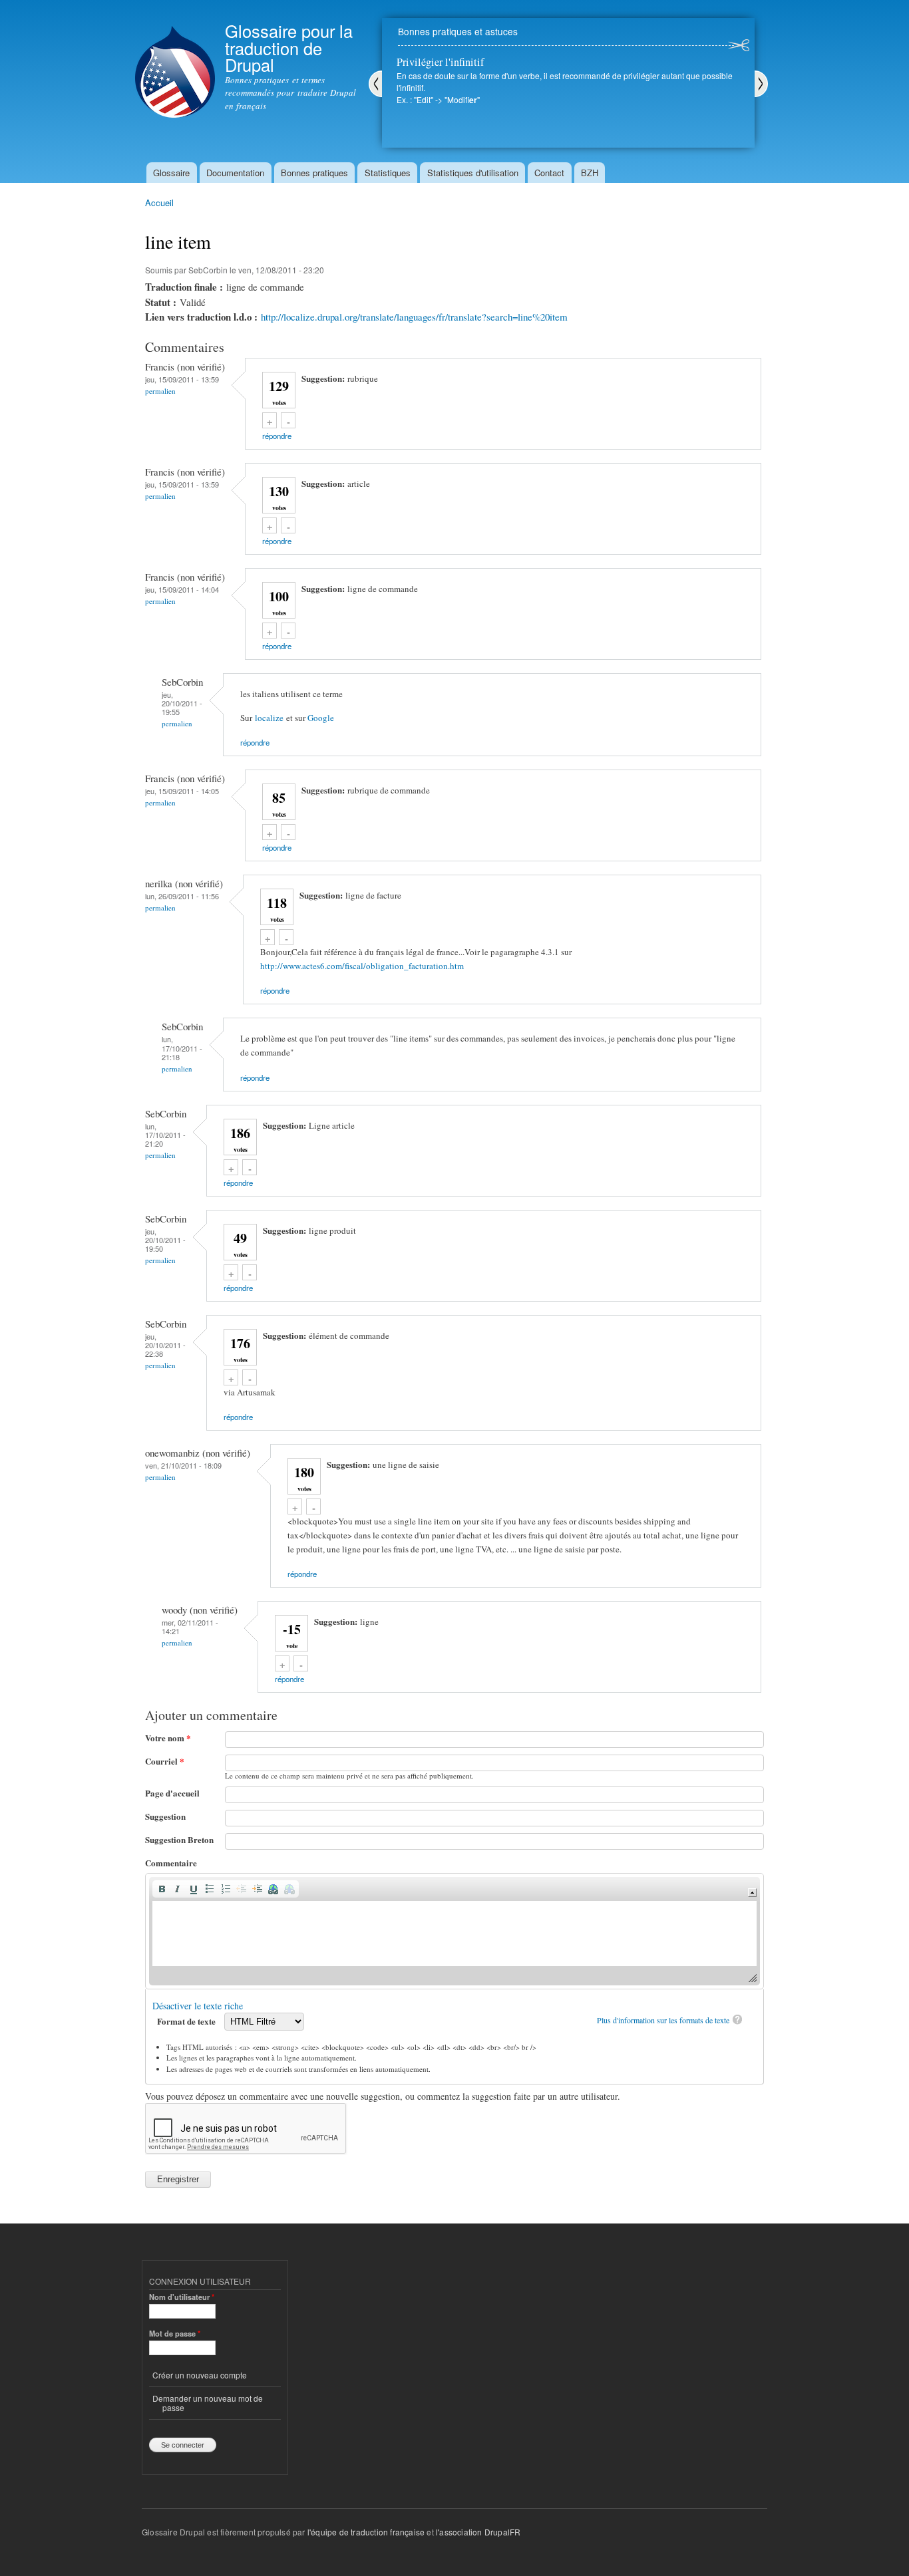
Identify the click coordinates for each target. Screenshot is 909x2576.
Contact (549, 173)
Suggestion (165, 1816)
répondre (277, 436)
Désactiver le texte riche (198, 2006)
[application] (454, 1931)
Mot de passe (175, 2333)
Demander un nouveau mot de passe (208, 2403)
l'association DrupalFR (478, 2532)
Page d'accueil (172, 1793)
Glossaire (171, 173)
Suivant (761, 84)
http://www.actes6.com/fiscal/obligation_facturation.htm (362, 966)
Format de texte (187, 2021)
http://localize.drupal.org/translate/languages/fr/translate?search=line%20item (414, 317)
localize (269, 718)
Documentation (235, 173)
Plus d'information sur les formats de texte (663, 2020)
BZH (590, 173)
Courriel (165, 1761)
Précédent (375, 84)
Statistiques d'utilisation (473, 173)
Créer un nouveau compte (200, 2375)
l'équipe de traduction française (366, 2532)
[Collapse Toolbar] (752, 1893)
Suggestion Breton (179, 1839)
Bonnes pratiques (314, 173)
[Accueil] (175, 61)
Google (321, 718)
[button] (162, 1889)
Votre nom (168, 1738)
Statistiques (388, 173)
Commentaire (171, 1863)
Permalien (160, 391)
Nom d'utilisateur (182, 2297)
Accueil (159, 203)
